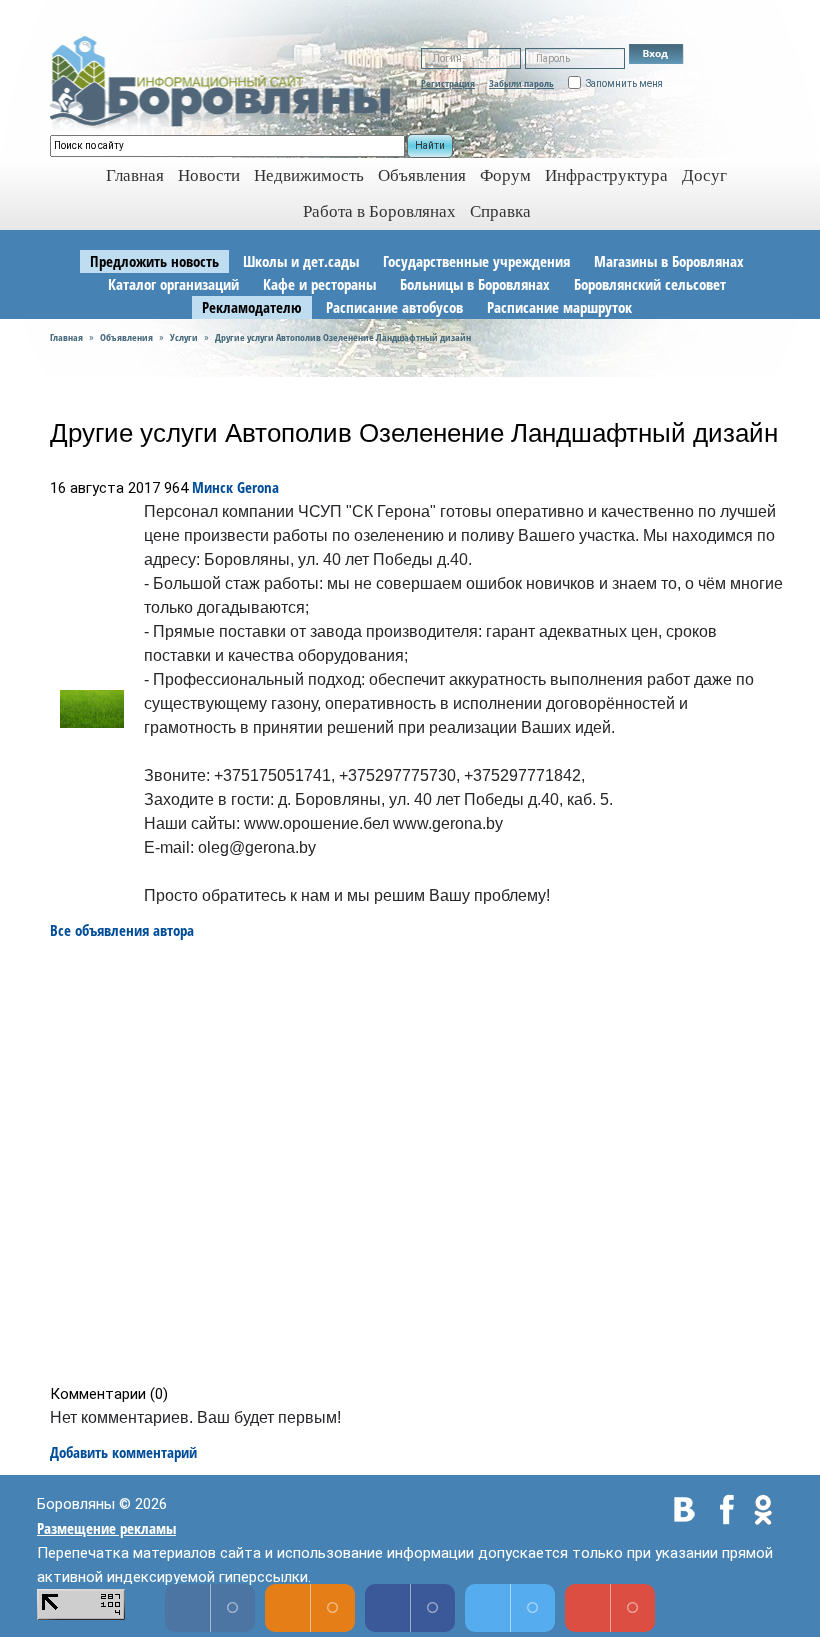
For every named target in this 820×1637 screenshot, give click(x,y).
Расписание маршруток (559, 307)
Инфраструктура (606, 175)
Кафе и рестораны (319, 284)
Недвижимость (309, 175)
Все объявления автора (122, 930)
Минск (212, 487)
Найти (430, 145)
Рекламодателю (252, 307)
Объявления (422, 175)
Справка (500, 211)
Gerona (258, 487)
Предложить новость (154, 261)
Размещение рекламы (106, 1528)
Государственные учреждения (476, 261)
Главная (66, 337)
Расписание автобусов (394, 307)
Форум (505, 175)
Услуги (184, 337)
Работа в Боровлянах (379, 211)
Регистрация (448, 83)
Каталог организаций (173, 284)
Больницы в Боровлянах (475, 284)
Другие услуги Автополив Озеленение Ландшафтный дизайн (343, 337)
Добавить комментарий (123, 1452)
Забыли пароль (521, 83)
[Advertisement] (416, 1162)
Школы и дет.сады (301, 261)
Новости (209, 175)
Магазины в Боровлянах (669, 261)
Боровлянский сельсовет (650, 284)
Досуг (704, 175)
